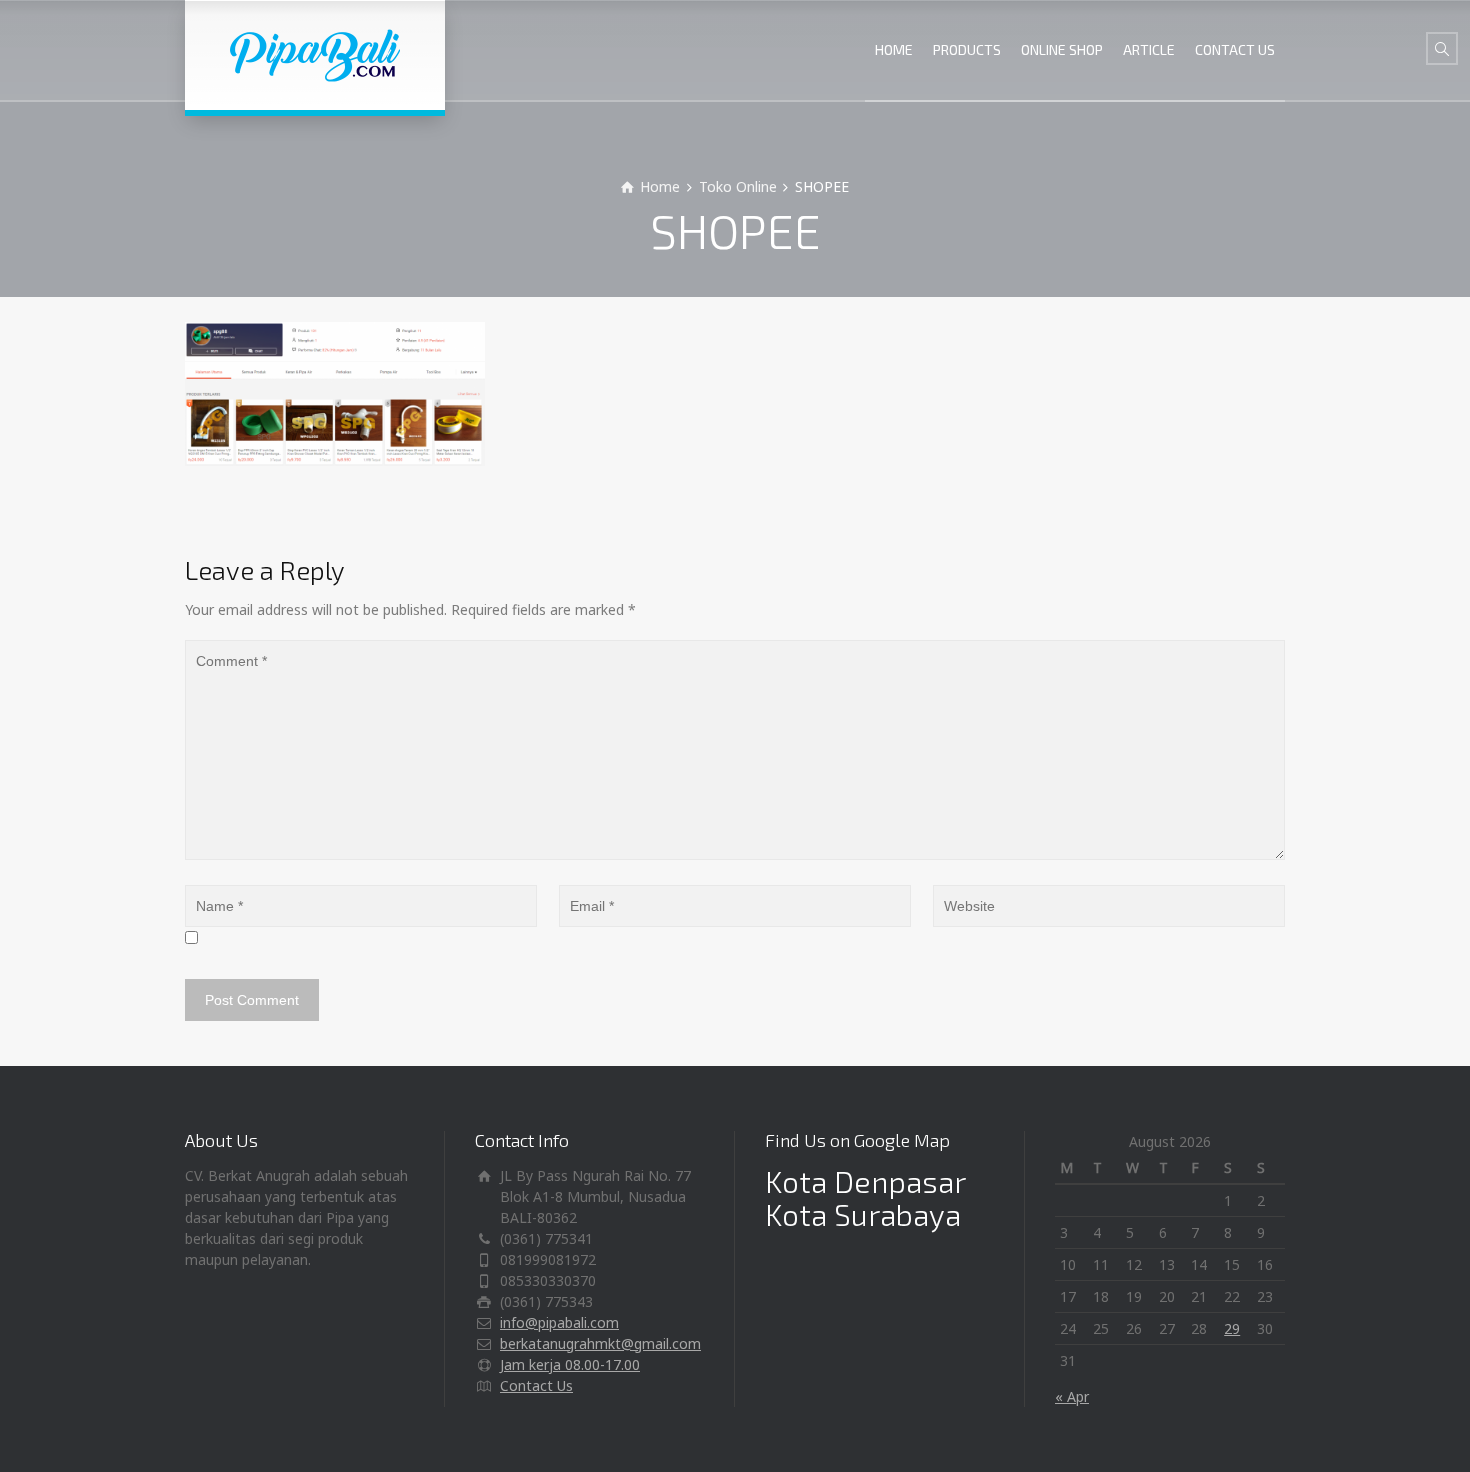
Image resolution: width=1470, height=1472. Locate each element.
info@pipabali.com (559, 1322)
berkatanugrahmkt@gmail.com (600, 1343)
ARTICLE (1149, 49)
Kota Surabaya (863, 1214)
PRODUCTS (967, 49)
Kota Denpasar (865, 1181)
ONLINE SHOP (1062, 49)
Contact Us (536, 1385)
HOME (894, 49)
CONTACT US (1235, 49)
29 (1232, 1328)
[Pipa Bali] (315, 55)
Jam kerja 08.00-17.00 (570, 1364)
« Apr (1072, 1396)
